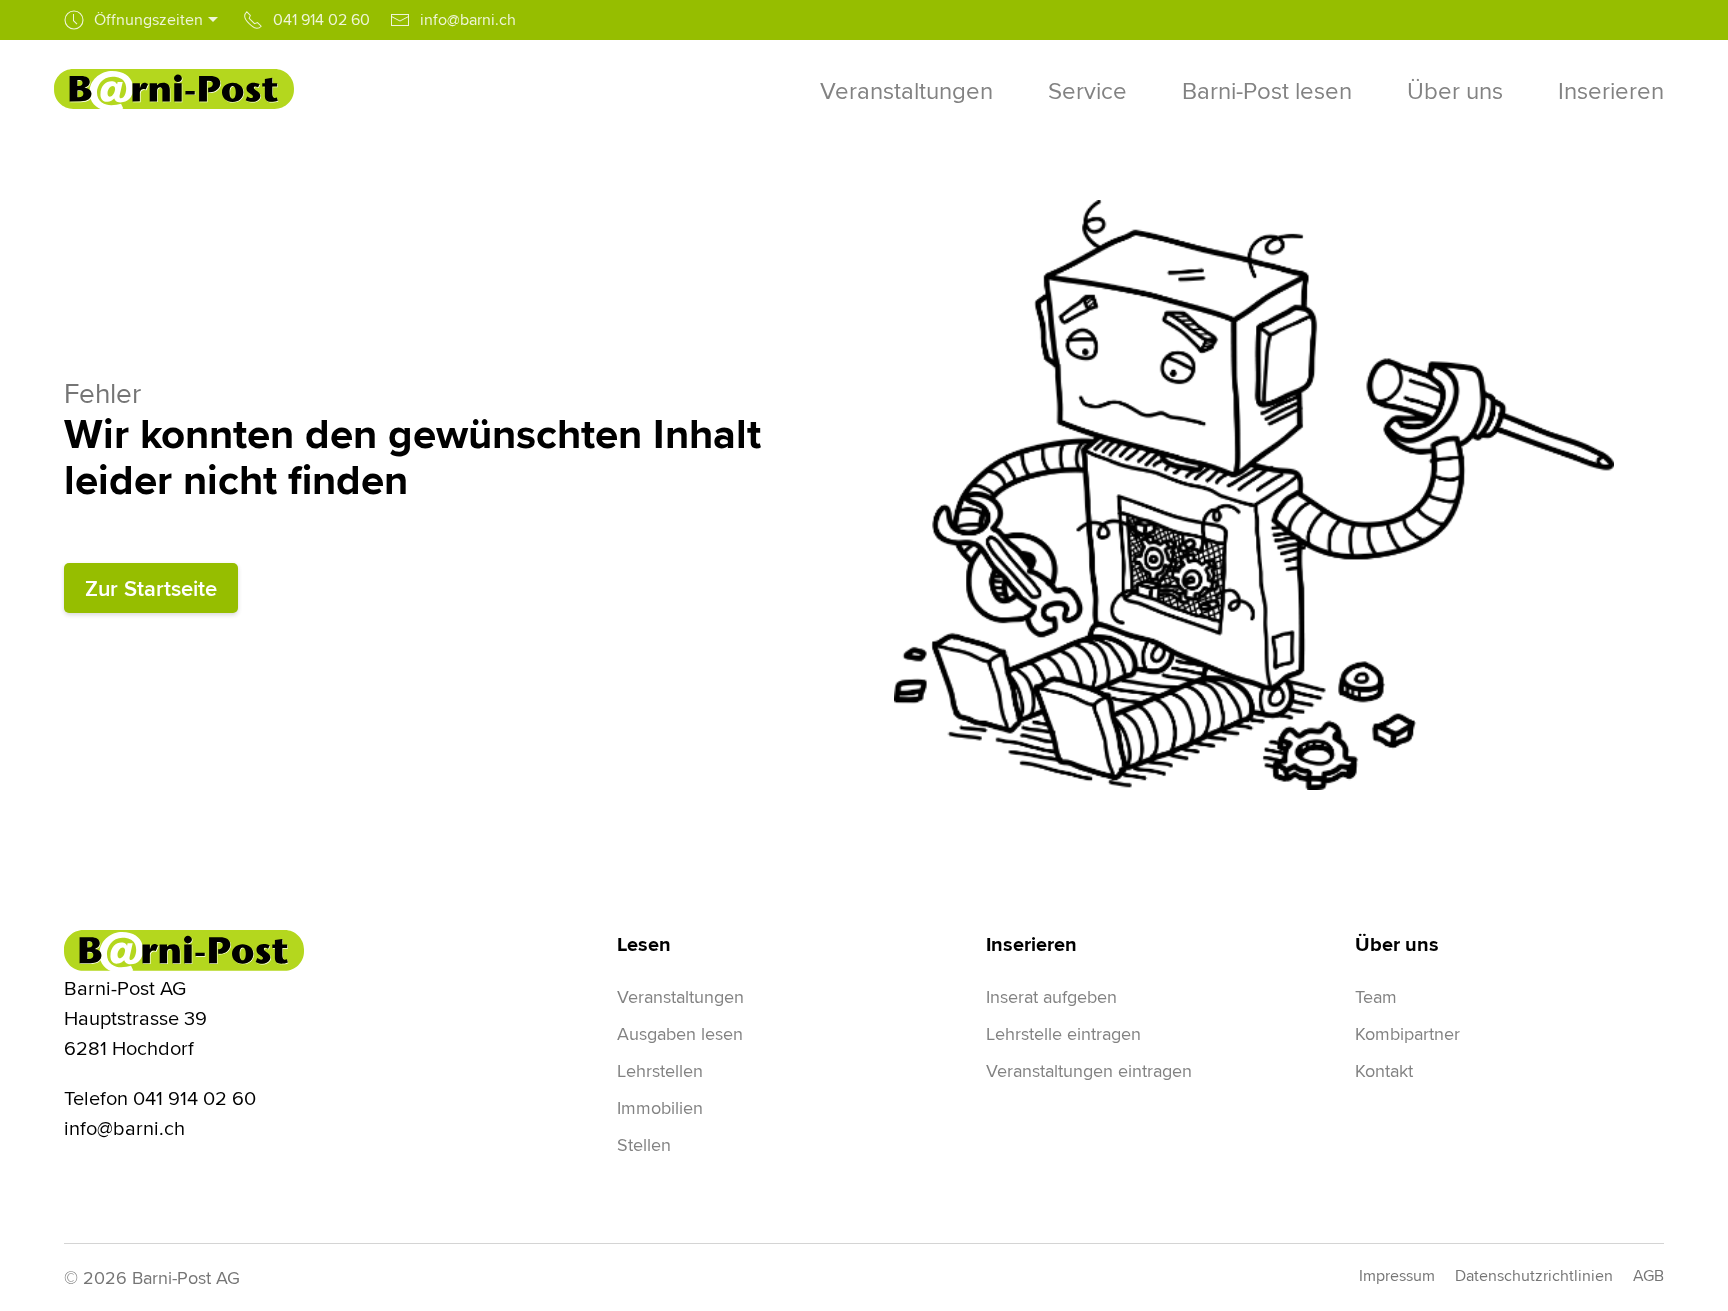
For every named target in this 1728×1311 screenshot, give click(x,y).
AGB (1648, 1275)
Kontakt (1384, 1070)
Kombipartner (1407, 1033)
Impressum (1397, 1275)
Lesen (644, 944)
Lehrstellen (660, 1070)
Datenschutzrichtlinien (1534, 1275)
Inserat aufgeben (1051, 996)
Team (1376, 996)
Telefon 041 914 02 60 (160, 1097)
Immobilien (660, 1107)
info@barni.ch (124, 1127)
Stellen (644, 1144)
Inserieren (1031, 944)
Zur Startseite (151, 588)
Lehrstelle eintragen (1063, 1033)
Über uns (1397, 944)
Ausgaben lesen (680, 1033)
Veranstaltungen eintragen (1089, 1070)
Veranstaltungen (680, 996)
